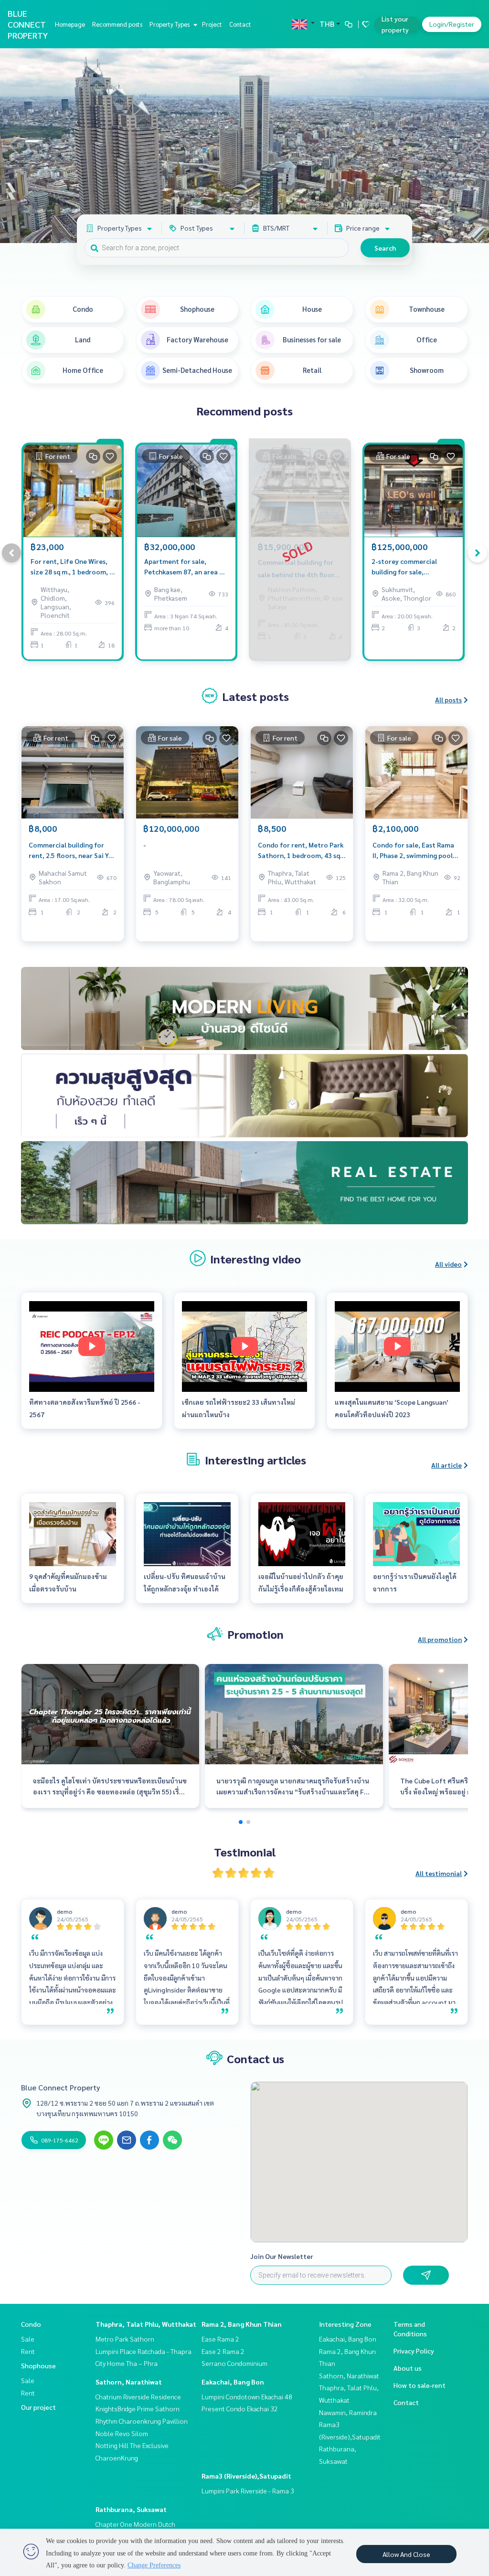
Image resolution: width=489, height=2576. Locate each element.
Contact (240, 24)
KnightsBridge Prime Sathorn (138, 2408)
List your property (395, 24)
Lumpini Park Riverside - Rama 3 (248, 2491)
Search (385, 248)
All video (448, 1264)
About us (408, 2368)
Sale (28, 2339)
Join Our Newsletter (282, 2256)
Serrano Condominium (234, 2363)
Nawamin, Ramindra (348, 2412)
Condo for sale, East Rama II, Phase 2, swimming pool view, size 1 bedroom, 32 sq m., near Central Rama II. (415, 851)
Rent (28, 2351)
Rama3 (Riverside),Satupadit (246, 2476)
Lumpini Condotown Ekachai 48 (247, 2396)
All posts (448, 700)
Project (212, 24)
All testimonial (439, 1873)
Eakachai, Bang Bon (233, 2382)
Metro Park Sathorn (125, 2339)
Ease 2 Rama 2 (223, 2351)
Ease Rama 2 (220, 2339)
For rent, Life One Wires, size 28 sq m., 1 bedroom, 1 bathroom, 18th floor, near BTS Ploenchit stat (72, 567)
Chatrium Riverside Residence (138, 2396)
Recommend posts (117, 24)
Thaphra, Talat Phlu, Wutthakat (146, 2324)
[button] (475, 146)
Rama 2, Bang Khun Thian (242, 2324)
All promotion (440, 1639)
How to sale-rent (420, 2385)
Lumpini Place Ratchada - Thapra (144, 2351)
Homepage (70, 24)
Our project (38, 2407)
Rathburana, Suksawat (131, 2509)
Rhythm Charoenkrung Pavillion (142, 2421)
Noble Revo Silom (122, 2433)
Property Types (170, 24)
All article (446, 1465)
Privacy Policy (414, 2351)
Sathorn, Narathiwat (129, 2382)
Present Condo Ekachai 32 (240, 2408)
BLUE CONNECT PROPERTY (28, 24)
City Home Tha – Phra (127, 2363)
